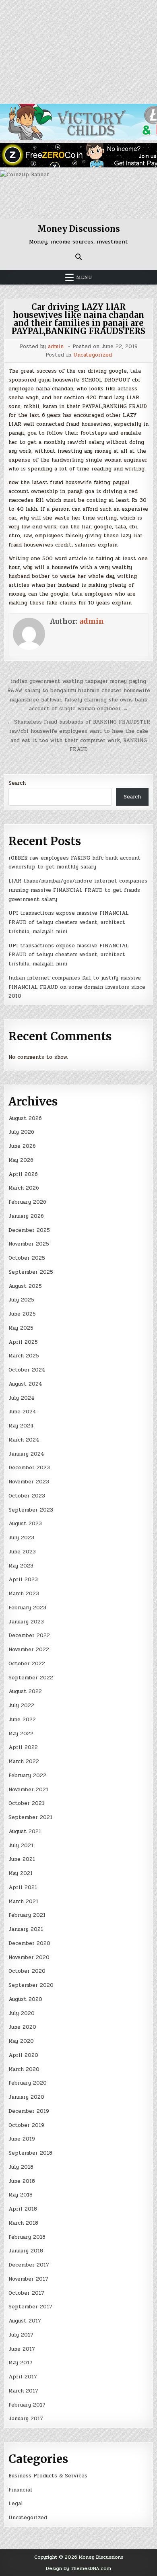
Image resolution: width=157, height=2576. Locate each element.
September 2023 (31, 1510)
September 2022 (31, 1678)
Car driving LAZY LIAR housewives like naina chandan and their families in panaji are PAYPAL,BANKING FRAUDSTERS (78, 319)
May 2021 (21, 1873)
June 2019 (22, 2139)
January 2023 (26, 1622)
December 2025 (29, 1230)
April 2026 (23, 1174)
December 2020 (29, 1943)
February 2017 (27, 2405)
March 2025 (24, 1356)
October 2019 (26, 2125)
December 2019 (29, 2111)
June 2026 (22, 1146)
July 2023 (21, 1538)
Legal (16, 2504)
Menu (84, 277)
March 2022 (24, 1761)
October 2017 (26, 2293)
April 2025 (23, 1342)
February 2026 (27, 1202)
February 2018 (27, 2237)
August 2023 (25, 1524)
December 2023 (29, 1468)
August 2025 (25, 1286)
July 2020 (22, 2013)
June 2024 (22, 1412)
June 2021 (22, 1859)
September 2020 (31, 1985)
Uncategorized (93, 355)
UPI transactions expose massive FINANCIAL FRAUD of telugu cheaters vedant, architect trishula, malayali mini (69, 922)
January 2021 (26, 1929)
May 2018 (21, 2195)
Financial (20, 2490)
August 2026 (25, 1118)
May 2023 (21, 1566)
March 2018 (23, 2223)
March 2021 (23, 1902)
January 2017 (26, 2419)
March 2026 (24, 1188)
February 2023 (27, 1608)
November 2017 (28, 2279)
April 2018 (23, 2209)
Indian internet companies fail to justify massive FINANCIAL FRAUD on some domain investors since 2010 (77, 987)
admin (56, 347)
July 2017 (21, 2335)
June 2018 (22, 2181)
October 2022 (27, 1664)
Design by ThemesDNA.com (78, 2568)
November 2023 (29, 1482)
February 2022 (27, 1776)
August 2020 (25, 1999)
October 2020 (27, 1971)
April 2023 (23, 1580)
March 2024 (24, 1440)
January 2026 (26, 1216)
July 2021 (21, 1846)
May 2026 (21, 1160)
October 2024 (27, 1370)
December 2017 (29, 2265)
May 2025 (21, 1328)
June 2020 (22, 2027)
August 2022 (25, 1691)
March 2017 (23, 2391)
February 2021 (27, 1915)
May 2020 (21, 2041)
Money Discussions (79, 229)
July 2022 (21, 1706)
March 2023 (24, 1594)
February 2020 (28, 2083)
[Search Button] (78, 257)
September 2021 (30, 1817)
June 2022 (22, 1720)
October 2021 (26, 1803)
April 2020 (23, 2055)
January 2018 (26, 2251)
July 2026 (21, 1132)
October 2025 (27, 1258)
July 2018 (21, 2167)
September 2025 (31, 1272)
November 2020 (29, 1957)
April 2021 (23, 1887)
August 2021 (25, 1831)
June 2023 (22, 1552)
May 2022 (21, 1734)
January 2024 (26, 1454)
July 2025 (21, 1300)
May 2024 (21, 1426)
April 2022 (23, 1747)
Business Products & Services (48, 2476)
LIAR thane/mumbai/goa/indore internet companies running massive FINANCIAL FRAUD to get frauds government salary (78, 890)
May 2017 (21, 2363)
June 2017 (22, 2349)
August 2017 (25, 2321)
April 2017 (23, 2377)
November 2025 (29, 1244)
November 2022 (29, 1650)
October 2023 (27, 1496)
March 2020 (24, 2069)
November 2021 (28, 1790)
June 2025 (22, 1314)
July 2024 (22, 1398)
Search (17, 783)
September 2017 (30, 2307)
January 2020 (26, 2097)
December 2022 (29, 1636)
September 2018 (30, 2153)
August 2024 (25, 1384)
